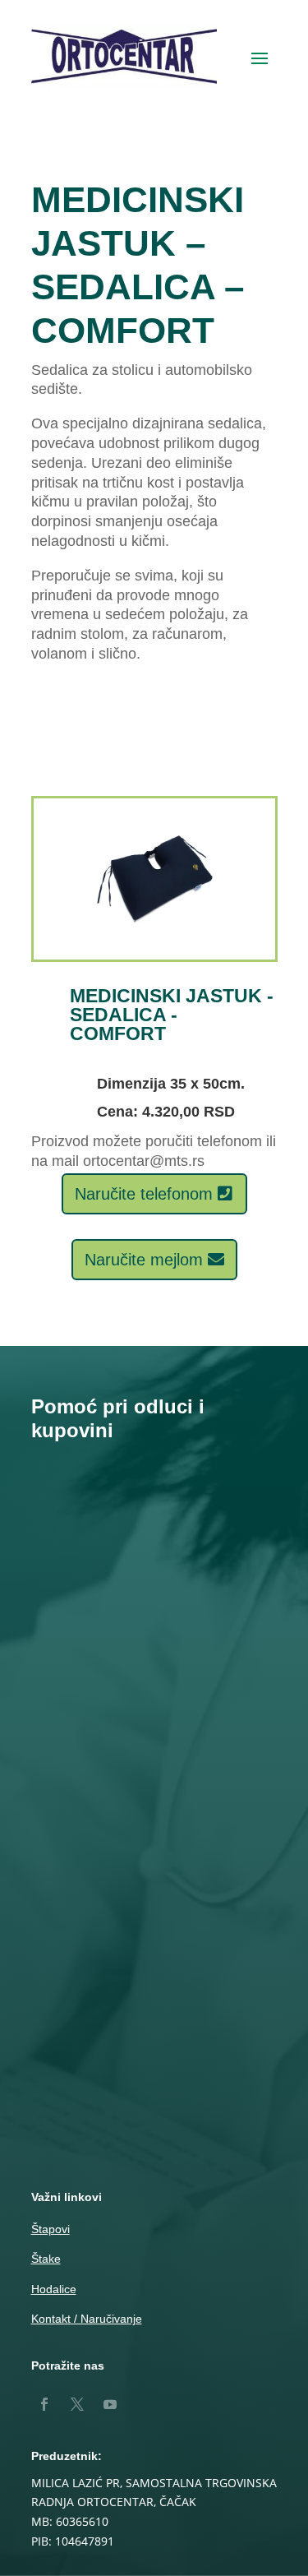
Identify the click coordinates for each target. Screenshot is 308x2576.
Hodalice (54, 2289)
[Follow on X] (77, 2404)
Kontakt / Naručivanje (87, 2319)
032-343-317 (154, 1762)
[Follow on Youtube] (110, 2404)
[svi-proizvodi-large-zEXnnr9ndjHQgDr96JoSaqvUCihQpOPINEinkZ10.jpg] (154, 955)
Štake (46, 2259)
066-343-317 (154, 1783)
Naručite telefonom (144, 1194)
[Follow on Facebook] (44, 2404)
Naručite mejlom (144, 1260)
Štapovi (51, 2229)
